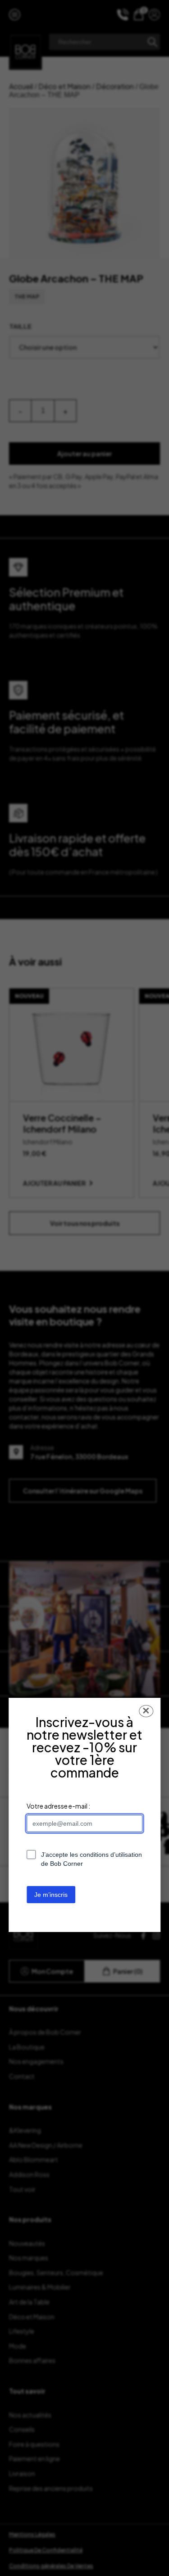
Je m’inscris (51, 1895)
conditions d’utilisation (111, 1855)
